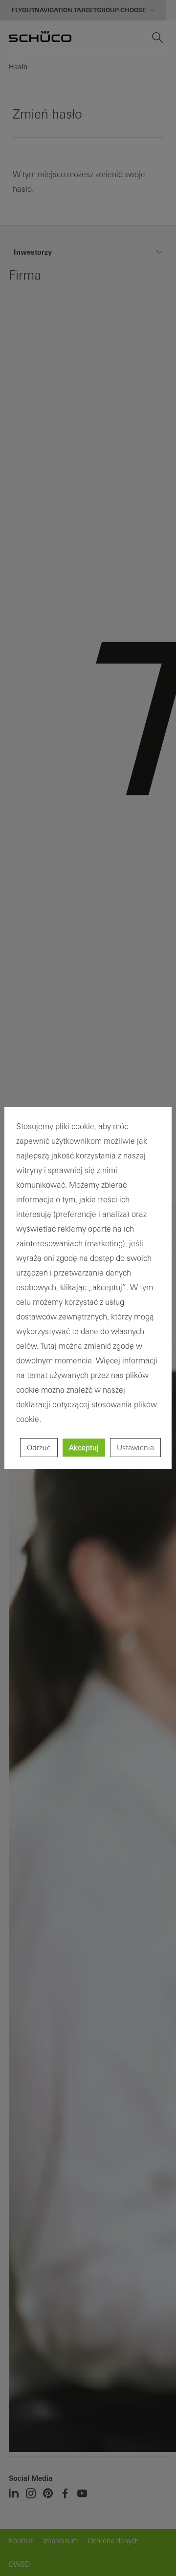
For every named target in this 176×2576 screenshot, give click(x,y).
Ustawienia (135, 1448)
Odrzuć (39, 1448)
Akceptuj (84, 1448)
